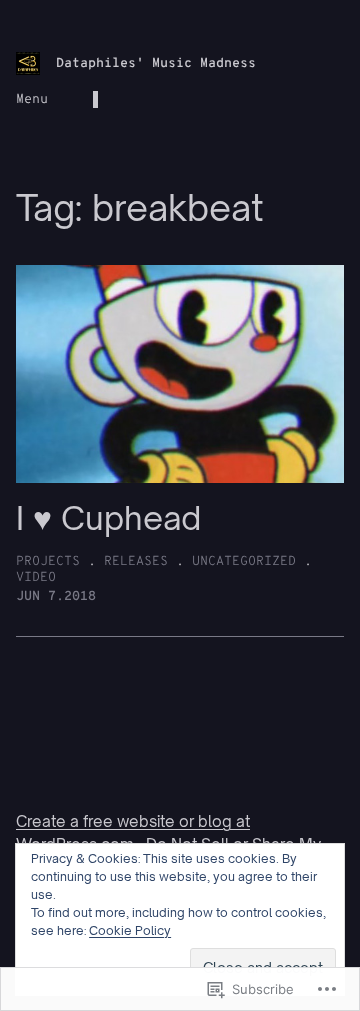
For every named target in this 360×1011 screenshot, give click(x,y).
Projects (48, 561)
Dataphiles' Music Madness (156, 63)
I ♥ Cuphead (108, 518)
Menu (32, 99)
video (36, 577)
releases (136, 561)
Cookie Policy (130, 930)
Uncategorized (244, 561)
